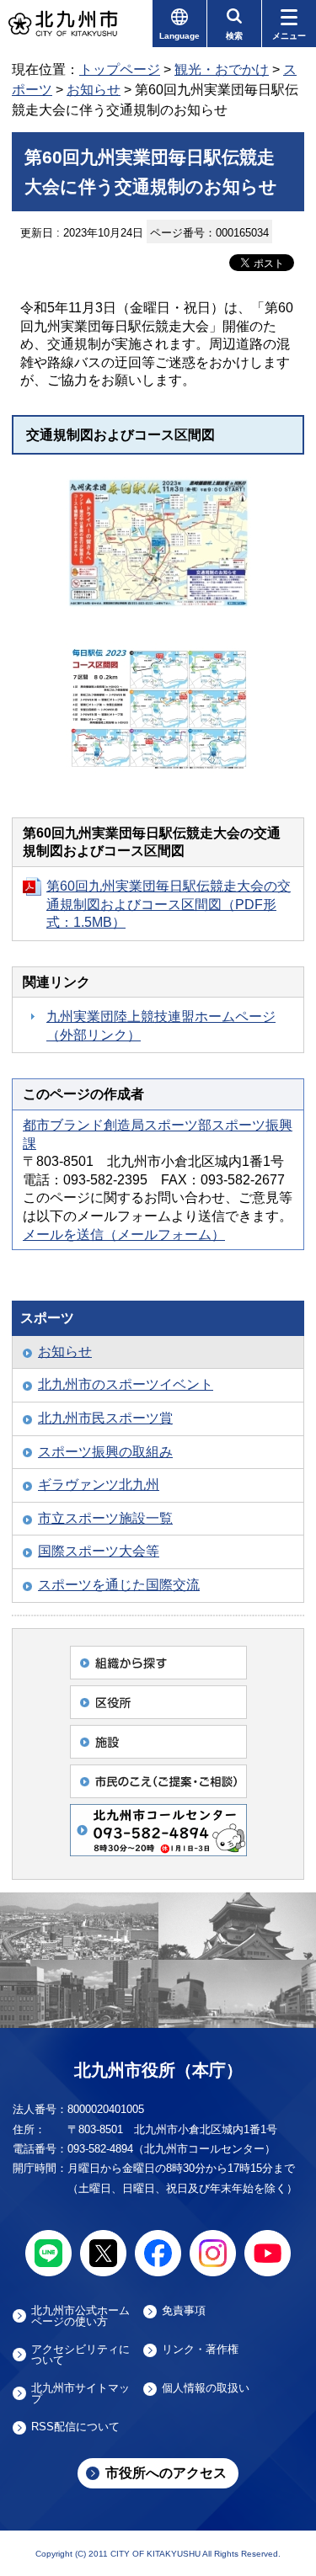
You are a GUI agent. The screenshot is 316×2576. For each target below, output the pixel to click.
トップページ (120, 69)
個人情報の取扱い (206, 2388)
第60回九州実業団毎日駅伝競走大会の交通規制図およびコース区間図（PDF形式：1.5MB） (169, 904)
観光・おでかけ (222, 69)
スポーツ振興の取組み (105, 1452)
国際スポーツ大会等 (99, 1551)
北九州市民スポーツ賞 (105, 1418)
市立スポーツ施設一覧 (105, 1518)
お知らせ (94, 90)
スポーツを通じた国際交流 (119, 1585)
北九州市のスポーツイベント (126, 1384)
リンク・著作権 (200, 2350)
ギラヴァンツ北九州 (99, 1485)
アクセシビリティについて (80, 2355)
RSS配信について (75, 2427)
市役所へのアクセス (166, 2473)
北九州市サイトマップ (80, 2393)
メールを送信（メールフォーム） (124, 1235)
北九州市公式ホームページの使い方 (80, 2316)
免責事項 (184, 2311)
